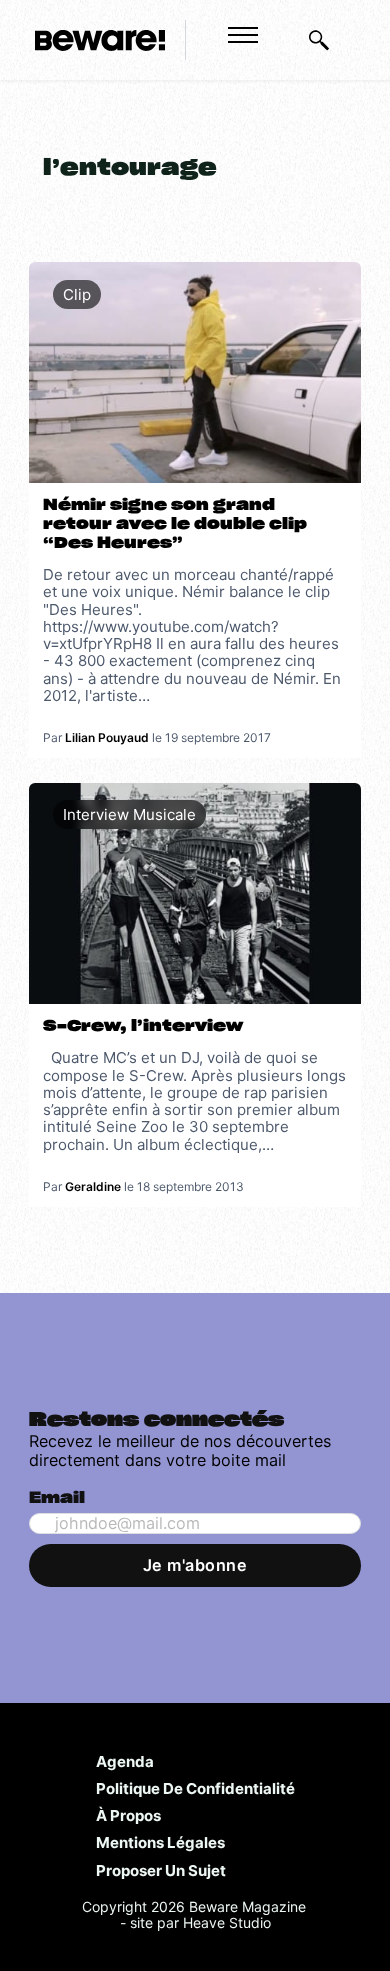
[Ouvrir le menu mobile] (243, 35)
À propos (128, 1815)
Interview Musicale (129, 814)
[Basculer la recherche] (319, 40)
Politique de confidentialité (195, 1788)
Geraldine (93, 1186)
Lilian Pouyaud (107, 737)
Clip (77, 294)
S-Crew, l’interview (143, 1026)
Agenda (125, 1761)
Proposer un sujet (161, 1870)
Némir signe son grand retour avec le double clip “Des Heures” (175, 524)
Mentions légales (160, 1842)
